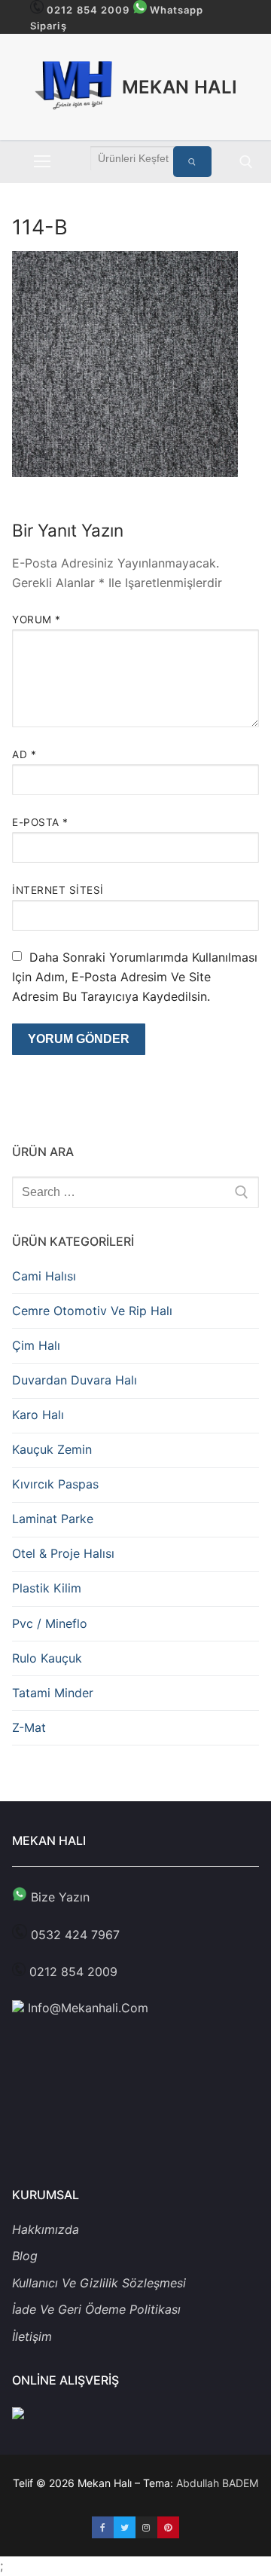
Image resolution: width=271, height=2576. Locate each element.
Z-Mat (29, 1727)
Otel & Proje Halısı (63, 1553)
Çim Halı (36, 1345)
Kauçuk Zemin (52, 1449)
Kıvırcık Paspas (55, 1484)
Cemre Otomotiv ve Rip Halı (92, 1311)
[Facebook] (103, 2527)
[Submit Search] (193, 162)
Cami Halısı (44, 1276)
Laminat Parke (53, 1519)
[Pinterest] (168, 2527)
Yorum (37, 620)
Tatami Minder (53, 1693)
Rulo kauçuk (47, 1658)
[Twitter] (125, 2527)
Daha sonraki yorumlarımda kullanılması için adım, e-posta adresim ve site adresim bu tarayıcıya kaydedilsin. (135, 977)
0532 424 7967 (75, 1935)
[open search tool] (246, 162)
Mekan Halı (180, 87)
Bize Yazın (58, 1897)
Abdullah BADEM (217, 2483)
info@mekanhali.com (86, 2008)
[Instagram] (146, 2527)
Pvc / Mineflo (50, 1623)
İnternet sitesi (58, 890)
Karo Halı (38, 1415)
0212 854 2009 (88, 10)
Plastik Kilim (47, 1588)
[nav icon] (42, 162)
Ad (24, 754)
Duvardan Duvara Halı (75, 1380)
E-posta (40, 822)
